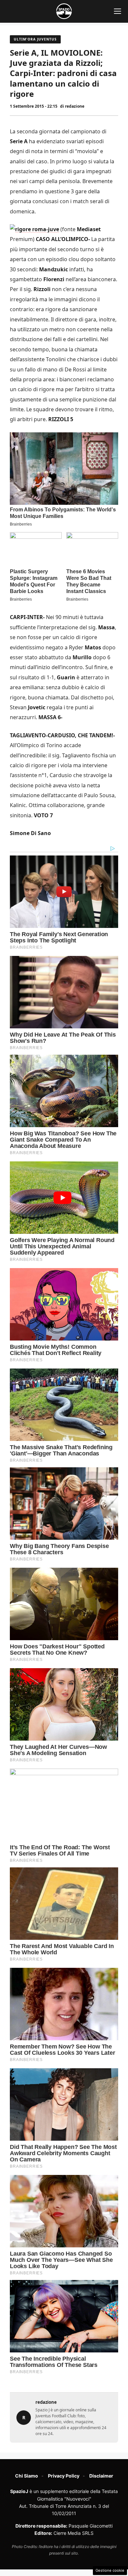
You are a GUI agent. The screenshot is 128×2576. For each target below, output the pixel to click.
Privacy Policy (64, 2476)
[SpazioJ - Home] (64, 11)
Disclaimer (101, 2476)
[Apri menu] (117, 11)
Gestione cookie (110, 2570)
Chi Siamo (27, 2476)
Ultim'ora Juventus (35, 39)
